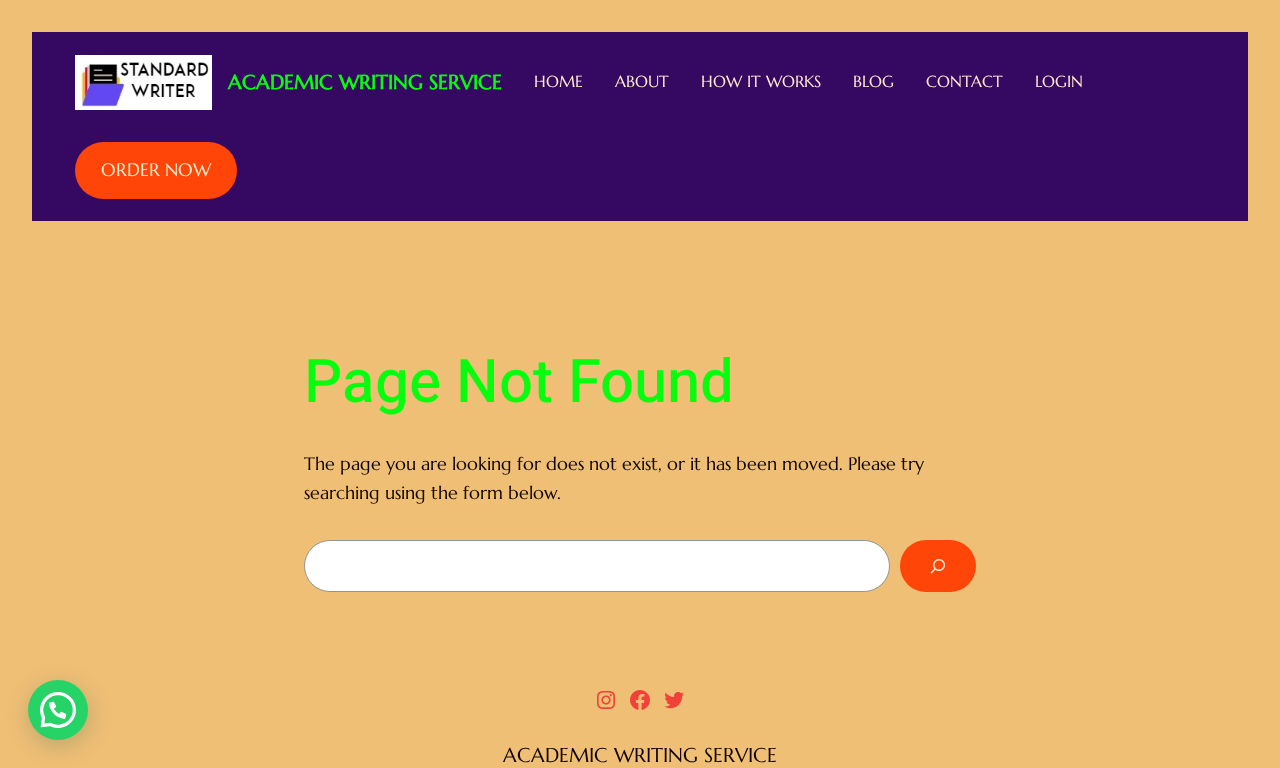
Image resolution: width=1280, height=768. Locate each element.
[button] (58, 710)
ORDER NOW (156, 169)
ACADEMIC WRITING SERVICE (365, 82)
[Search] (938, 566)
